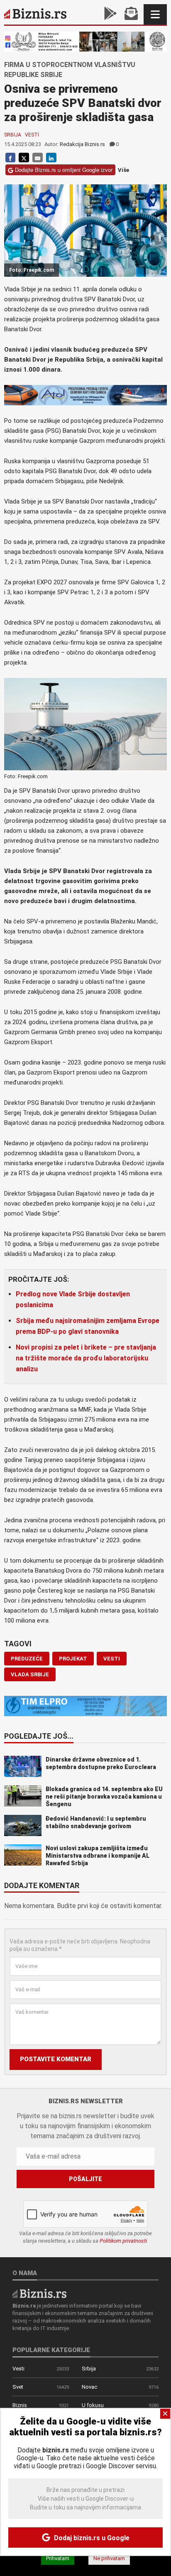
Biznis (20, 2405)
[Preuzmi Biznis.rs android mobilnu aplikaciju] (110, 14)
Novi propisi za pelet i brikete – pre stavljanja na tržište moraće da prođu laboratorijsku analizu (86, 1358)
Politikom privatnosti (123, 2241)
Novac (89, 2387)
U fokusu (93, 2405)
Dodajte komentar (42, 1886)
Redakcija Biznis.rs (82, 144)
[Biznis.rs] (39, 2293)
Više (123, 170)
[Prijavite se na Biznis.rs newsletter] (131, 14)
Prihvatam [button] (58, 2558)
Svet (18, 2387)
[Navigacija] (155, 14)
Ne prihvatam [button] (109, 2558)
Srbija (13, 135)
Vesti (32, 135)
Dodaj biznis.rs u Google (91, 2538)
